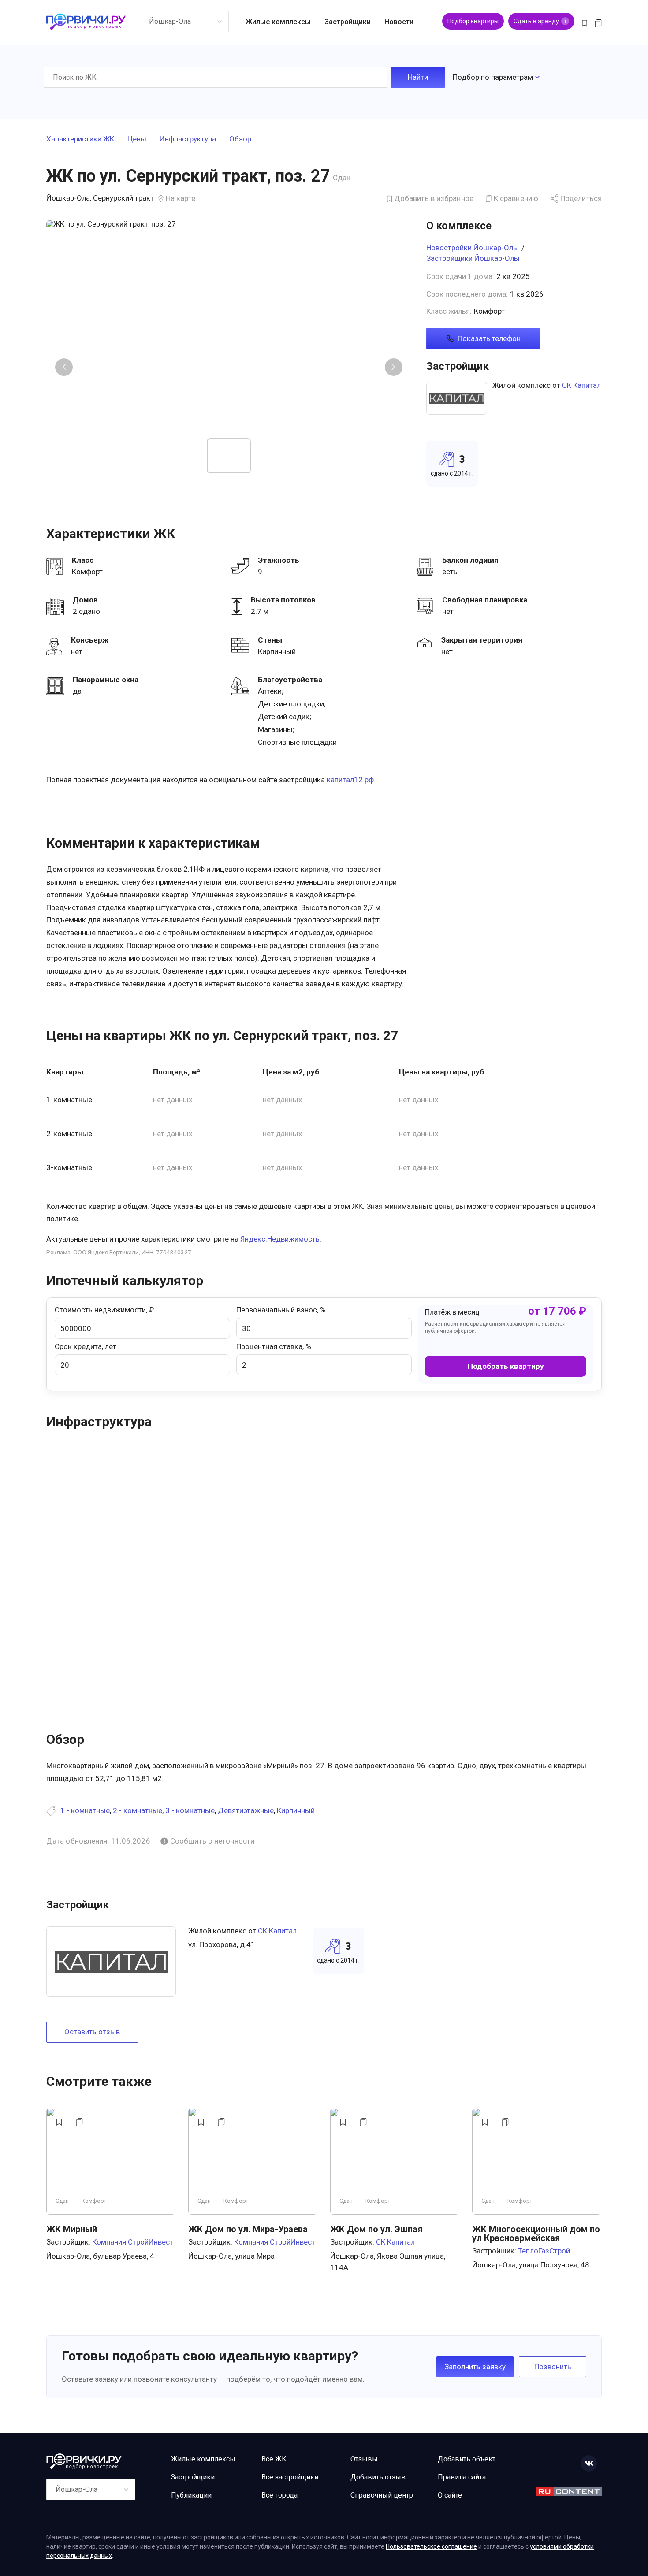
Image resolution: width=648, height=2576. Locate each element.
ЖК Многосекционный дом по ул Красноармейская (536, 2234)
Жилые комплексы (278, 22)
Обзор (240, 139)
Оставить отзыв (92, 2032)
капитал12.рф (350, 780)
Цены (137, 139)
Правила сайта (462, 2477)
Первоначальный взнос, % (281, 1310)
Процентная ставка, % (274, 1346)
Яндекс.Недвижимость (280, 1239)
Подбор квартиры (473, 21)
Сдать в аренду (540, 21)
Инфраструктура (188, 139)
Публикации (191, 2495)
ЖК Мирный (72, 2229)
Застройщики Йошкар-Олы (473, 258)
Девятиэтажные (246, 1810)
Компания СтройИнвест (133, 2242)
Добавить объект (467, 2459)
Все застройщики (290, 2477)
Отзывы (364, 2459)
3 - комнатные (190, 1810)
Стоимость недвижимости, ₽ (104, 1310)
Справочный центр (382, 2495)
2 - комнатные (138, 1810)
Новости (399, 22)
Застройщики (348, 22)
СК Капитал (581, 385)
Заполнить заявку (475, 2367)
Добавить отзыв (378, 2477)
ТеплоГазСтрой (544, 2251)
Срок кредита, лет (86, 1346)
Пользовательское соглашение (431, 2546)
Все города (279, 2495)
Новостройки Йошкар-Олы (473, 248)
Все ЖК (274, 2459)
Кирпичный (296, 1810)
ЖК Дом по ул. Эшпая (376, 2229)
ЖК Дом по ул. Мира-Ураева (248, 2229)
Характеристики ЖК (80, 139)
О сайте (450, 2495)
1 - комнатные (85, 1810)
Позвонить (553, 2367)
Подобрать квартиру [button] (506, 1366)
